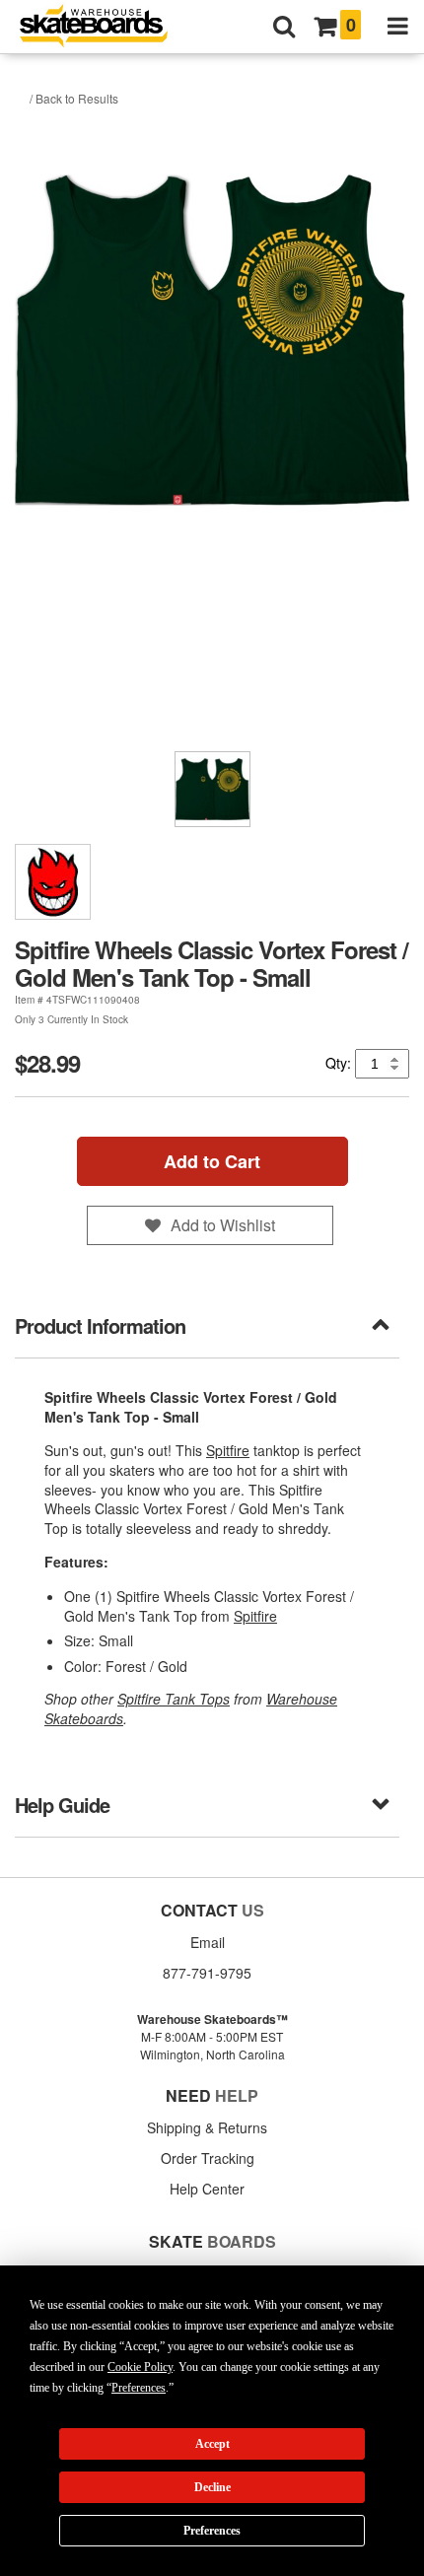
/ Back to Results (74, 98)
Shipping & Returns (207, 2127)
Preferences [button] (139, 2388)
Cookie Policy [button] (140, 2367)
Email (208, 1942)
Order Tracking (208, 2158)
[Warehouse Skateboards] (104, 27)
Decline (212, 2487)
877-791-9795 (207, 1973)
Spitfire (228, 1450)
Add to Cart (212, 1161)
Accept (212, 2444)
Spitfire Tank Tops (174, 1699)
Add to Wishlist (223, 1225)
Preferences (212, 2531)
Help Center (207, 2189)
